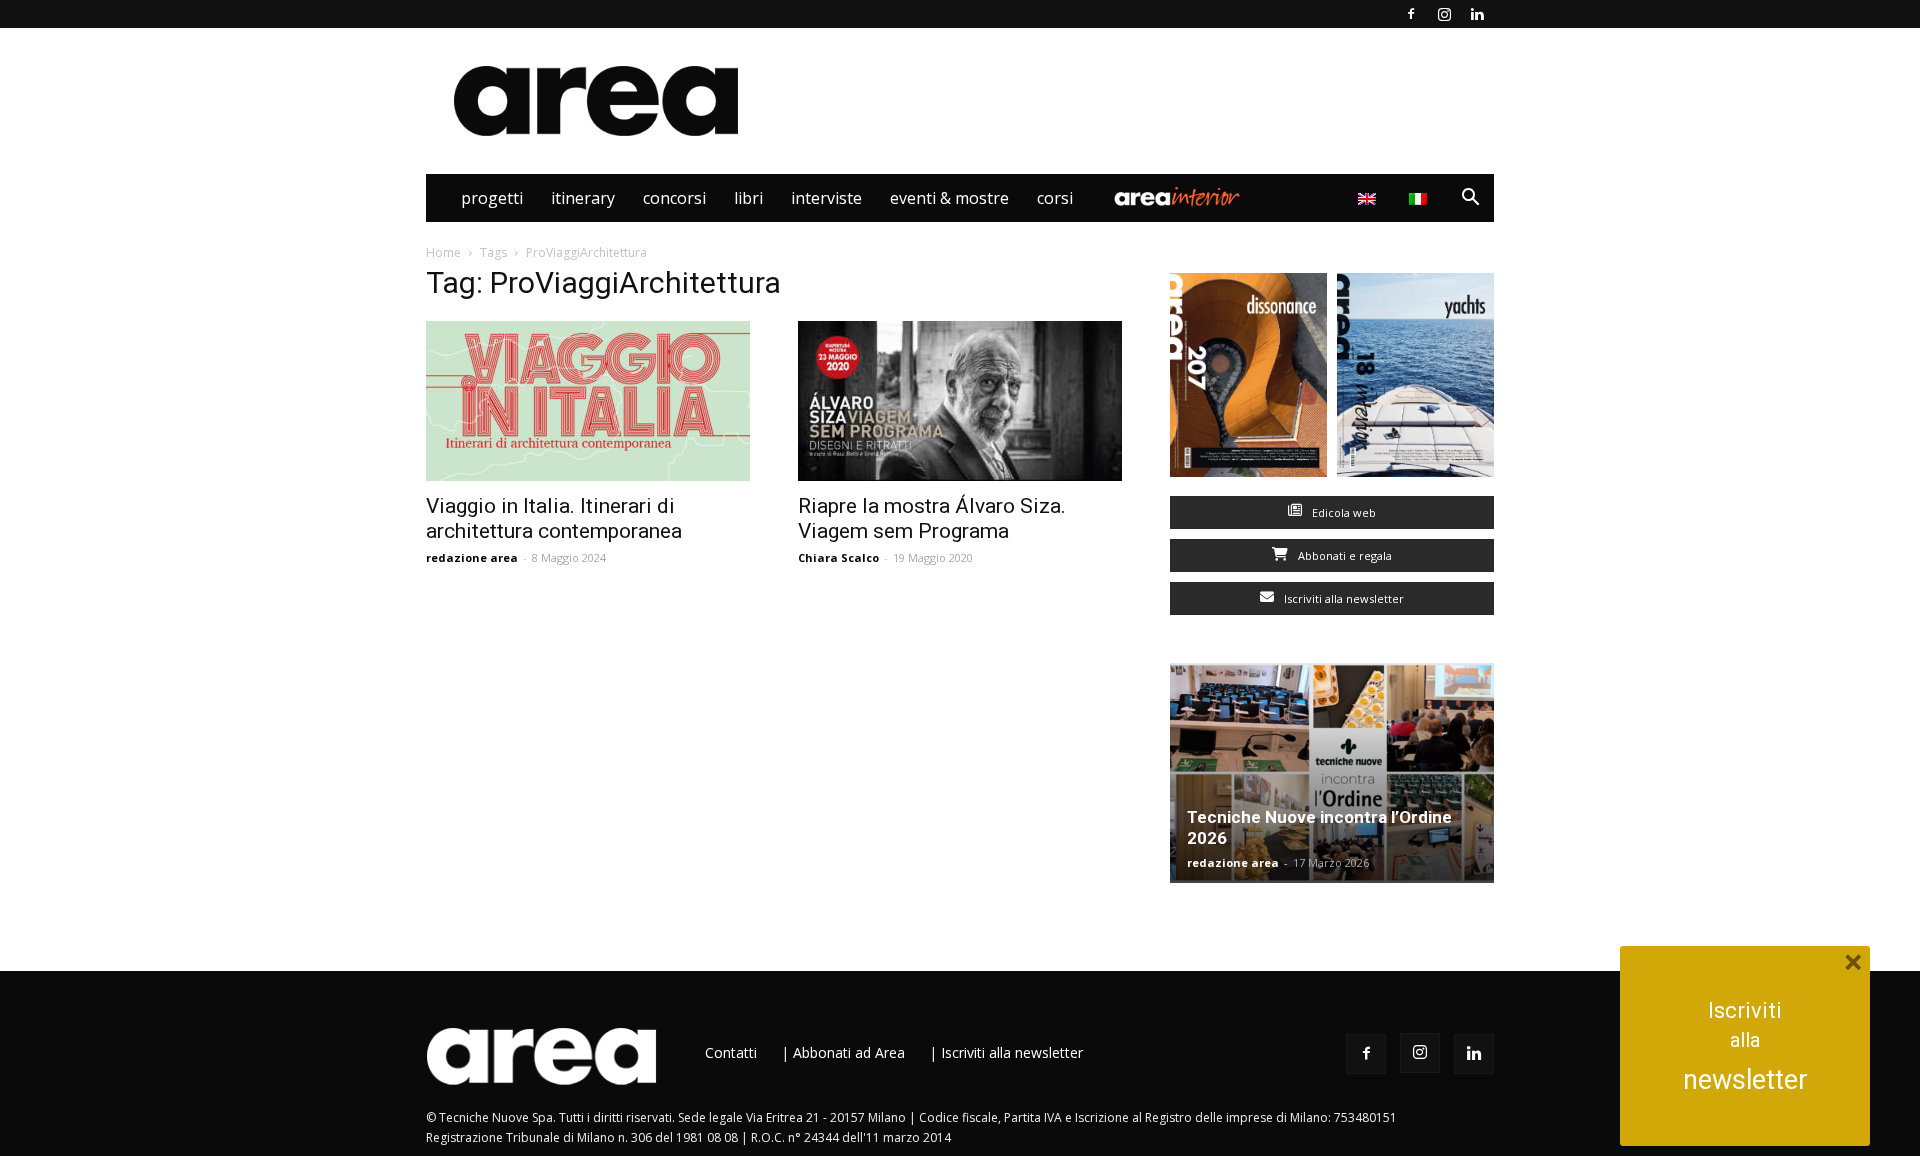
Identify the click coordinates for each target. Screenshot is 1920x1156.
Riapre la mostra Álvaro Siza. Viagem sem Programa (932, 518)
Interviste (826, 198)
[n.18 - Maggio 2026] (1415, 379)
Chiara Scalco (838, 557)
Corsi (1055, 198)
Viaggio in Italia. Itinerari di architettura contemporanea (554, 518)
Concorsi (674, 198)
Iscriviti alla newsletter (1342, 598)
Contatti (731, 1052)
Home (443, 252)
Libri (748, 198)
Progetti (492, 198)
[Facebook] (1411, 14)
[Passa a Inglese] (1369, 198)
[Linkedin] (1477, 14)
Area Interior (1177, 198)
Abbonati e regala (1343, 555)
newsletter (1745, 1080)
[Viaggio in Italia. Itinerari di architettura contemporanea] (588, 401)
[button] (1470, 199)
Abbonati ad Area (849, 1052)
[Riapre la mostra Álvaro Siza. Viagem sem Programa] (960, 401)
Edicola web (1342, 512)
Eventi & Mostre (949, 198)
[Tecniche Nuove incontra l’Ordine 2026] (1332, 773)
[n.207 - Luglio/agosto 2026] (1248, 379)
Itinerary (583, 198)
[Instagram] (1444, 14)
